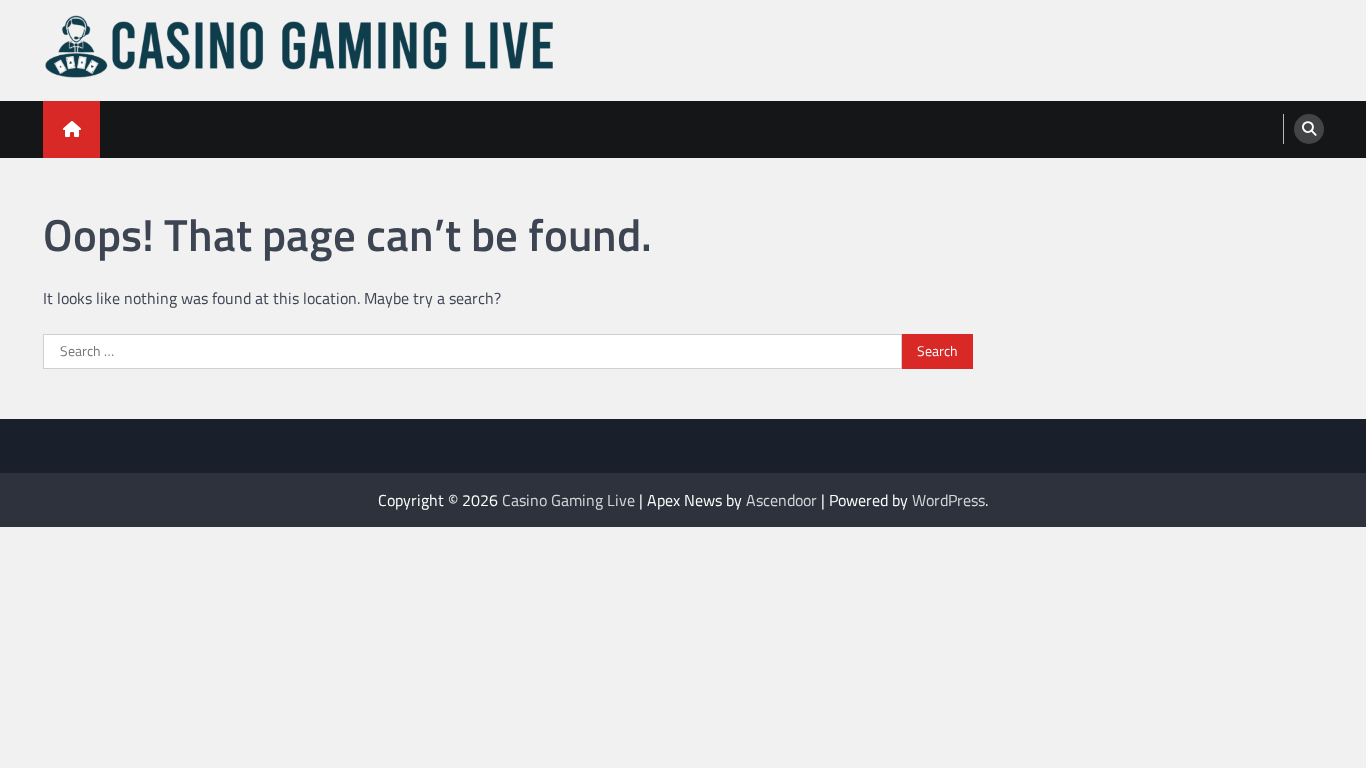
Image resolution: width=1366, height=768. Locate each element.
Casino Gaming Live (568, 500)
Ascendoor (781, 500)
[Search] (1309, 129)
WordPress (948, 500)
